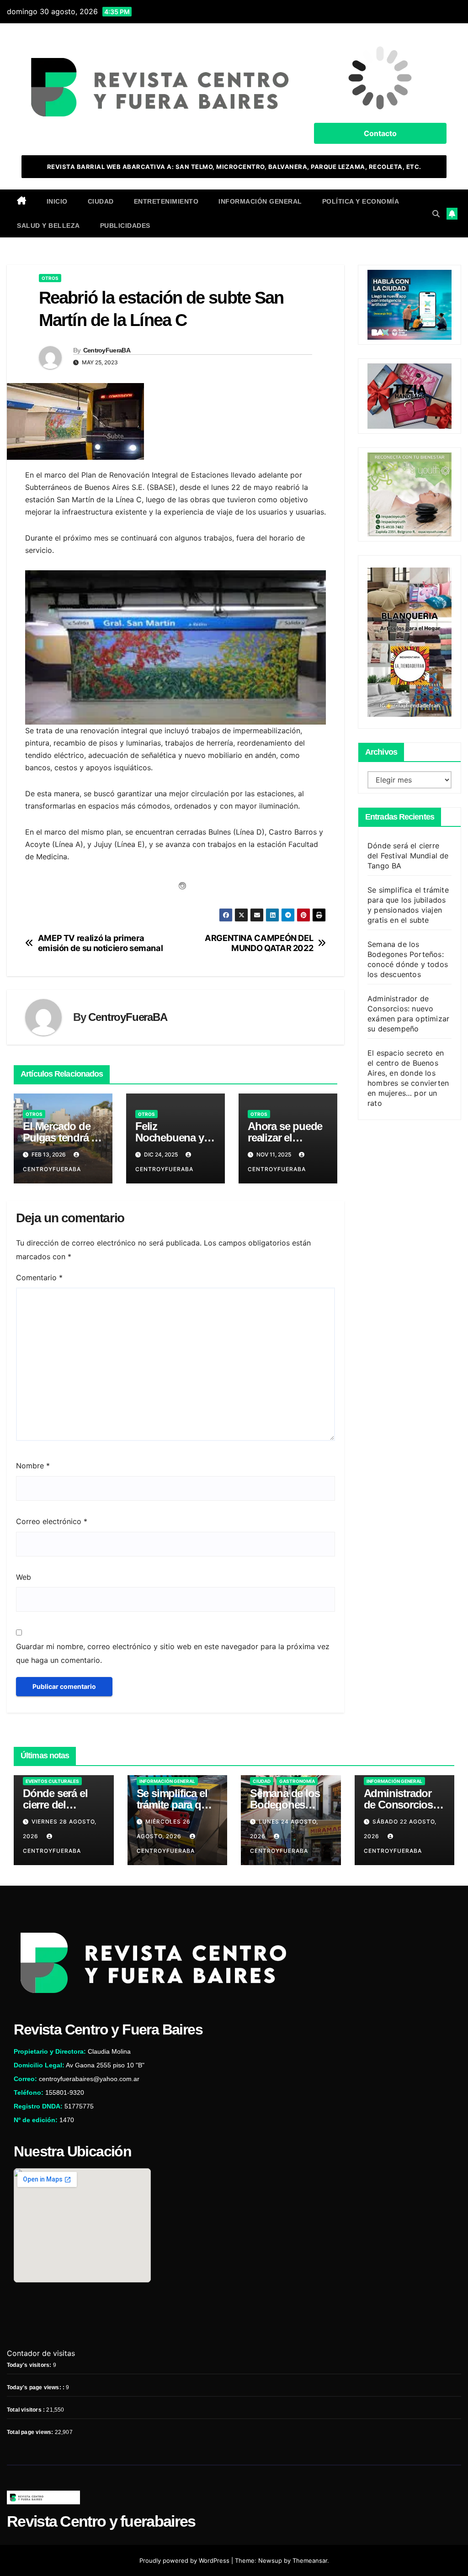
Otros (50, 278)
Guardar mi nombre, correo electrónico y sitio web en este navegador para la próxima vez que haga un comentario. (173, 1653)
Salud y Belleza (48, 226)
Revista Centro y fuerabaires (101, 2521)
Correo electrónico (52, 1521)
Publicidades (125, 226)
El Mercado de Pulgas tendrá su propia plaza (63, 1138)
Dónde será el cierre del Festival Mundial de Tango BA (408, 856)
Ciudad (101, 201)
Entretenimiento (166, 201)
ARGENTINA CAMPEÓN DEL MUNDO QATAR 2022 (259, 943)
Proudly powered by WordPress (185, 2560)
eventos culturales (52, 1781)
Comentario (39, 1277)
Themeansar (310, 2560)
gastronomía (297, 1781)
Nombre (33, 1466)
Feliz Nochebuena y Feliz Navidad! (170, 1138)
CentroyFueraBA (107, 350)
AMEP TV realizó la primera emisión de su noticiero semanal (101, 943)
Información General (260, 201)
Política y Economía (361, 201)
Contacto (380, 133)
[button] (436, 214)
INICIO (57, 201)
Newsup (270, 2560)
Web (24, 1577)
